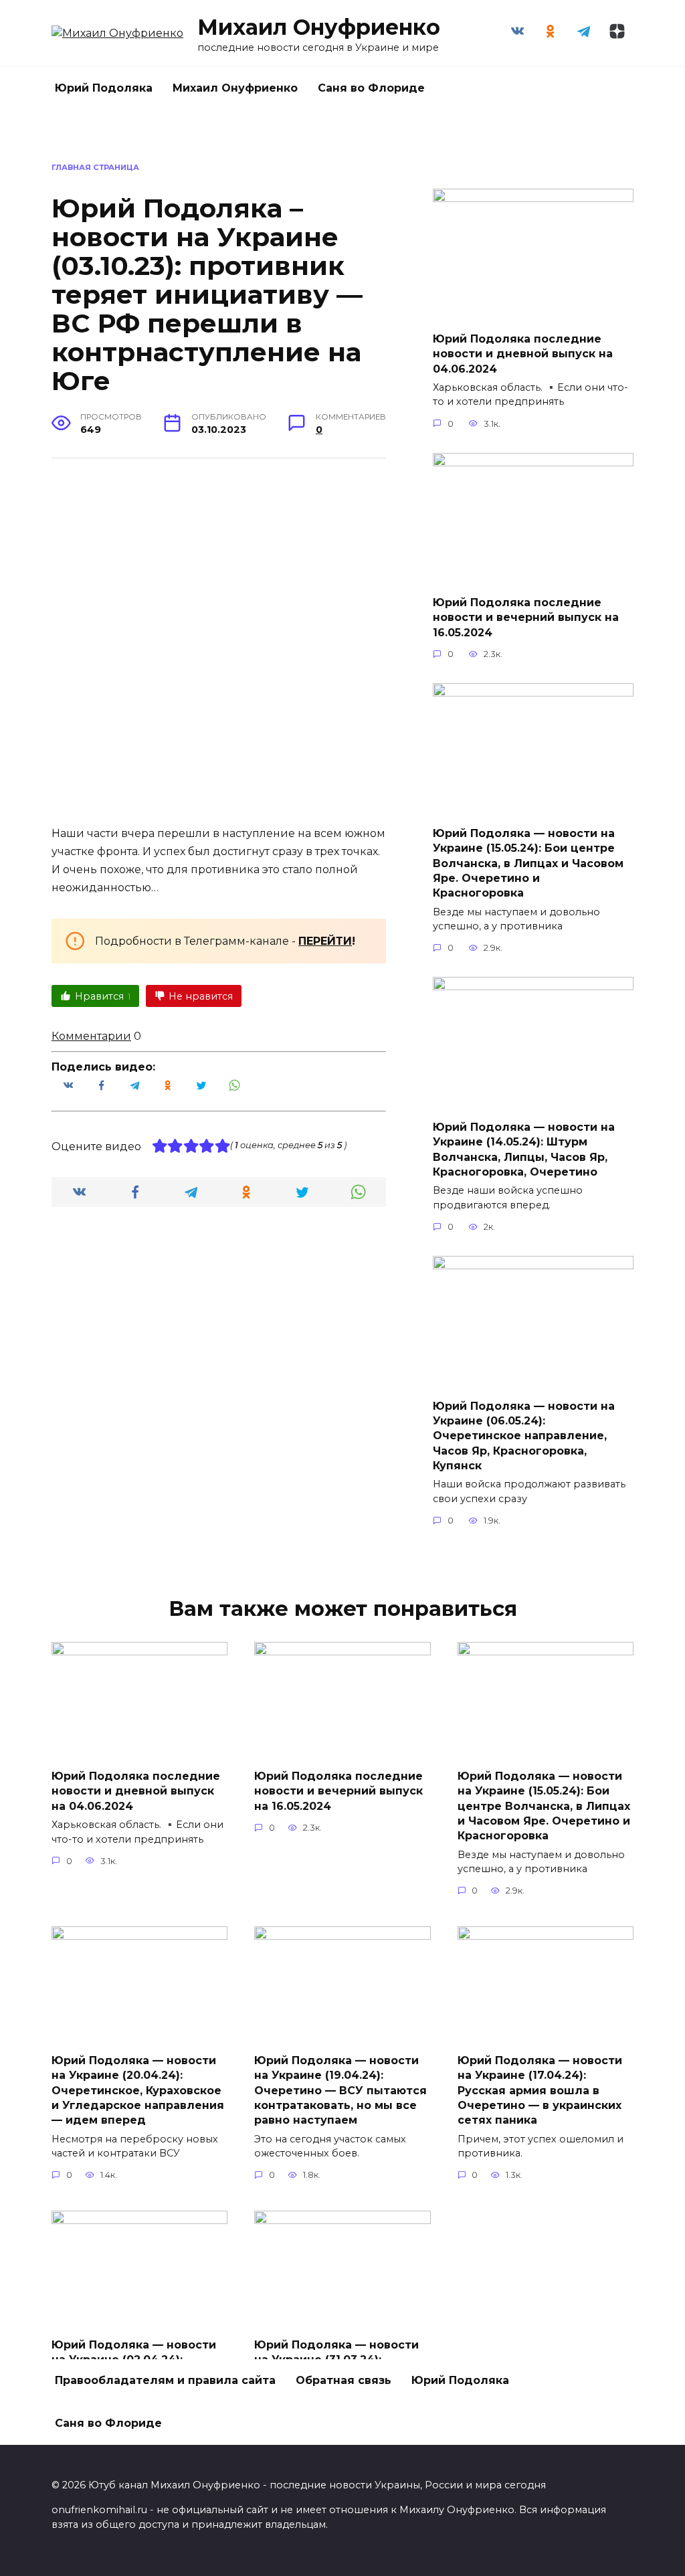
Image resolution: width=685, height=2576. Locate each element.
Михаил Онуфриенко (319, 27)
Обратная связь (344, 2380)
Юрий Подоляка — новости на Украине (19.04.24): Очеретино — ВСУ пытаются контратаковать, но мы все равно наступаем (340, 2090)
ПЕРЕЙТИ (325, 941)
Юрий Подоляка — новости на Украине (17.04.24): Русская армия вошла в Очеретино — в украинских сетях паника (540, 2090)
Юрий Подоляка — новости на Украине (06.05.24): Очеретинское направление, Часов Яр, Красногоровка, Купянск (524, 1436)
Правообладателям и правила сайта (165, 2380)
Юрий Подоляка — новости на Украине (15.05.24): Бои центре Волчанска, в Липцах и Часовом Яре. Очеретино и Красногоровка (528, 863)
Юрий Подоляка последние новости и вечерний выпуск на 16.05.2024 (526, 618)
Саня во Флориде (371, 88)
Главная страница (95, 167)
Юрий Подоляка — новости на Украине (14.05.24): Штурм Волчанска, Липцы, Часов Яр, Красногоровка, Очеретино (524, 1149)
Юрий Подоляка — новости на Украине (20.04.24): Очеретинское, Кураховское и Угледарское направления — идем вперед (138, 2090)
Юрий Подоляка (104, 88)
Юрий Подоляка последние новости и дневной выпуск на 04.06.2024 (523, 353)
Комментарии (91, 1036)
